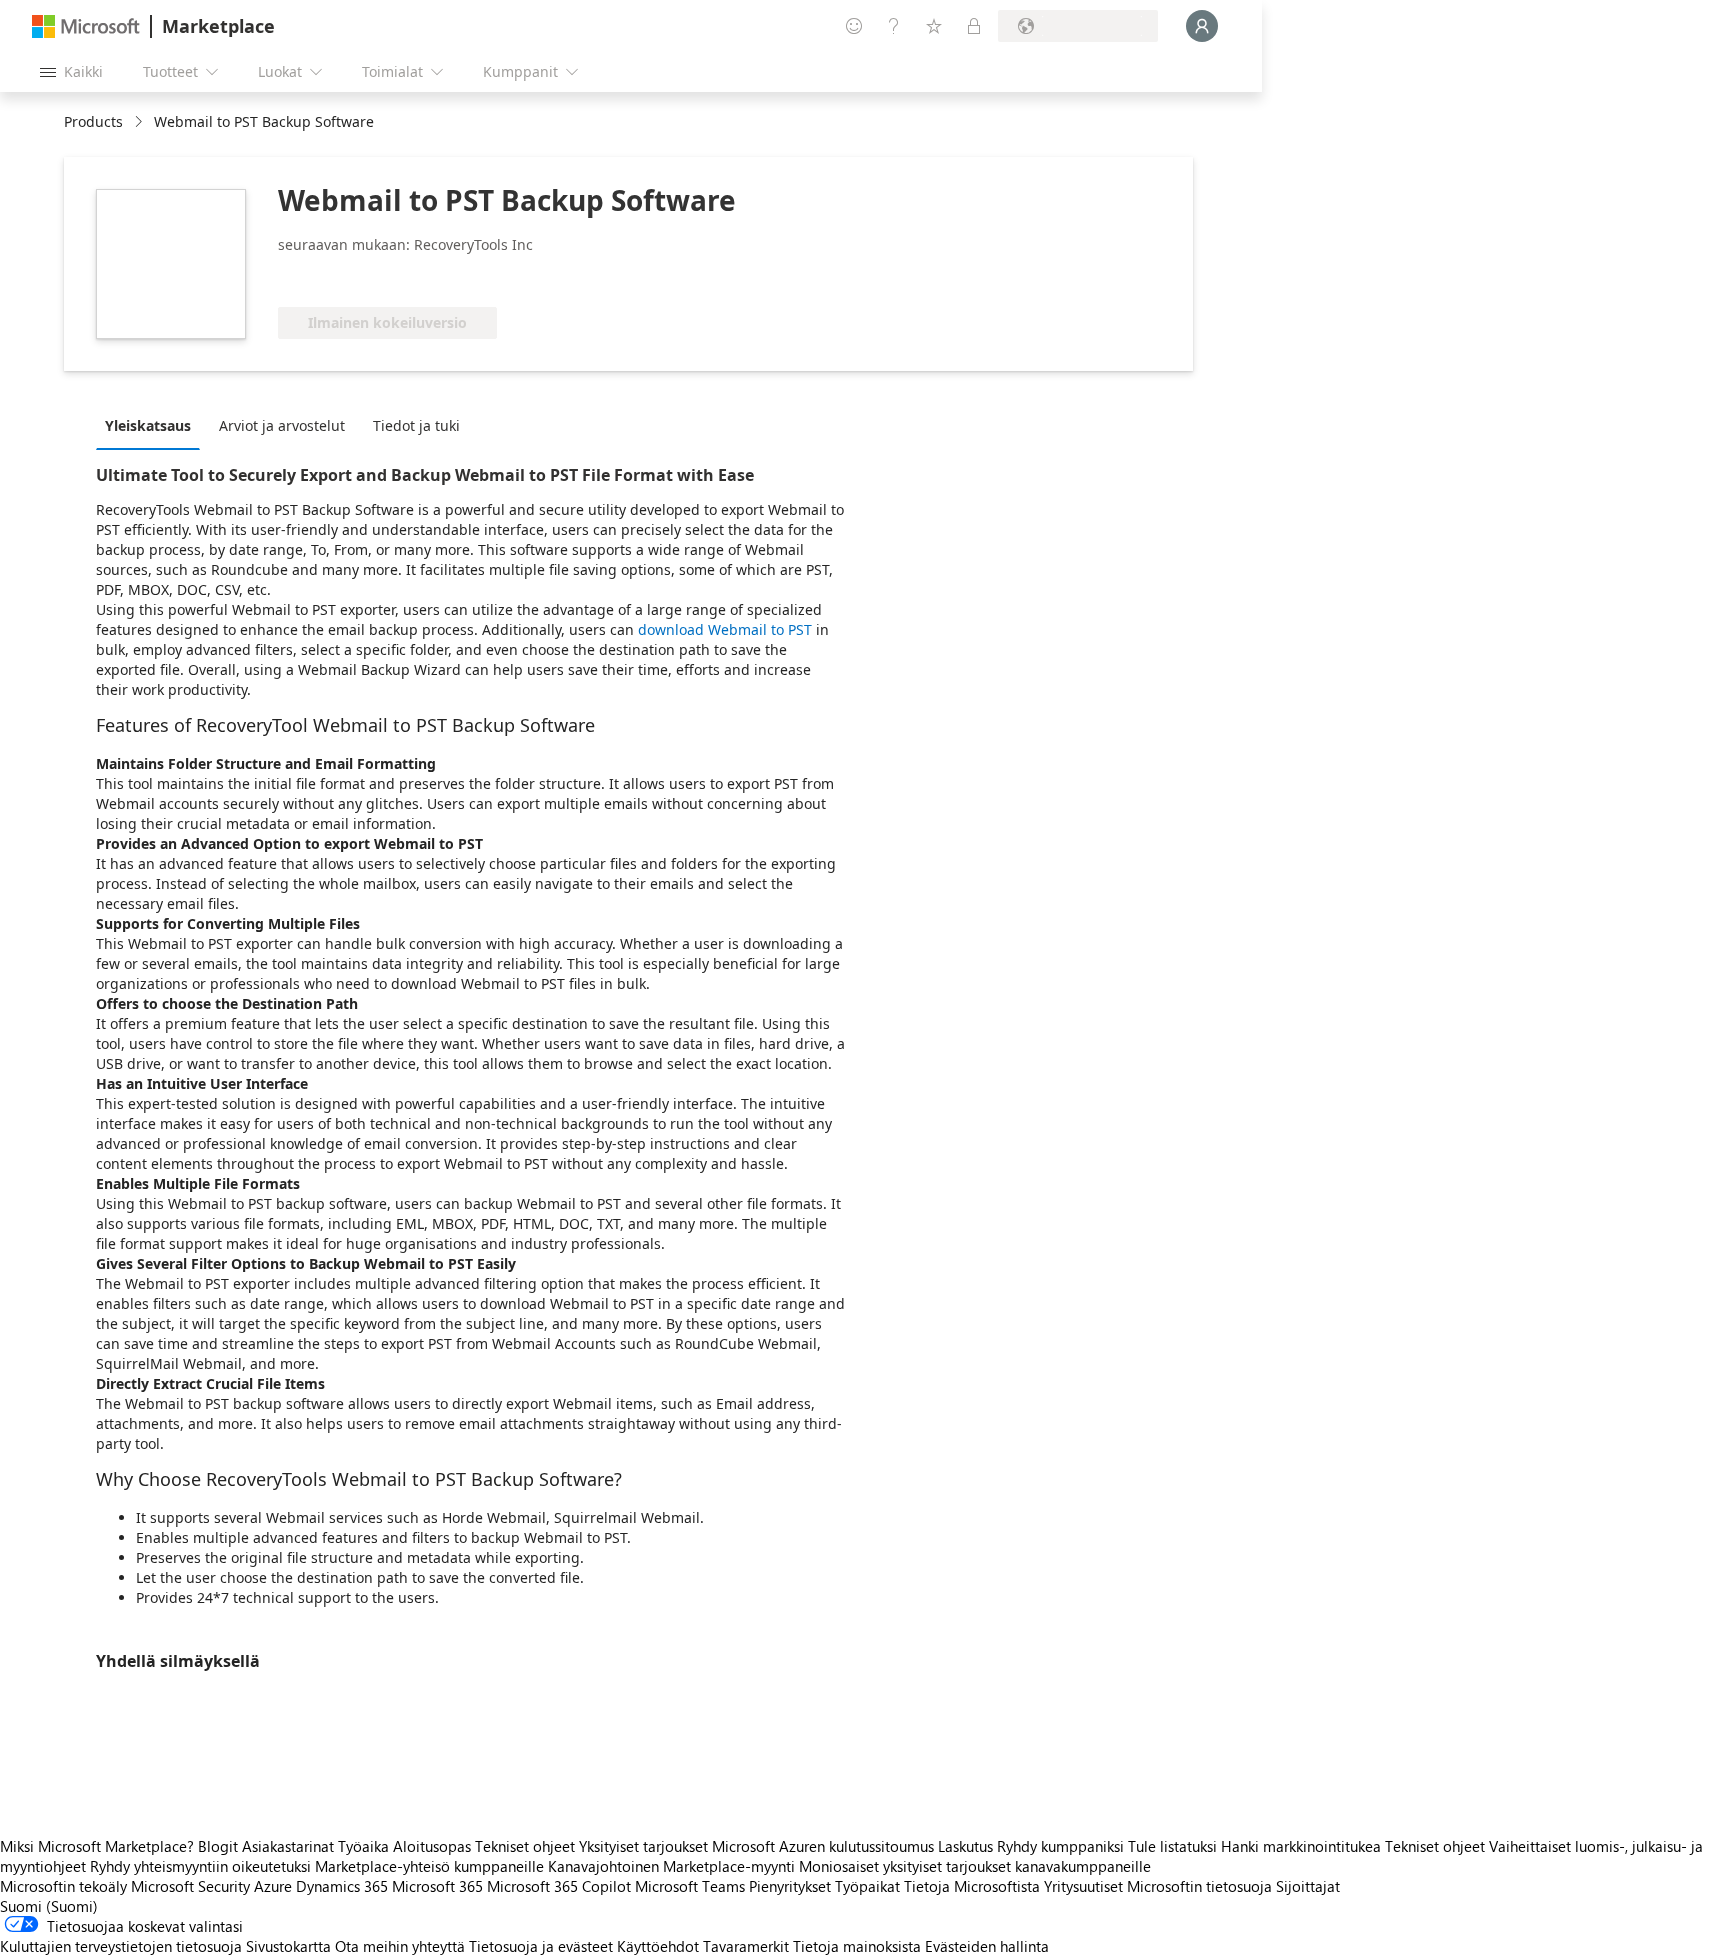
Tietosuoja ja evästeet (541, 1946)
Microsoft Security (190, 1886)
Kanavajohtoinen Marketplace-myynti (671, 1866)
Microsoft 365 (437, 1886)
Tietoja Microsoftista (972, 1886)
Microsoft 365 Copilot (559, 1886)
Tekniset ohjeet (525, 1846)
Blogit (218, 1846)
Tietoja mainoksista (857, 1946)
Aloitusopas (432, 1846)
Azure (273, 1886)
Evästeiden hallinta (987, 1946)
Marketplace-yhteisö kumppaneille (429, 1866)
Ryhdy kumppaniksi (1060, 1846)
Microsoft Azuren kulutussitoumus (825, 1846)
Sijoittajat (1308, 1886)
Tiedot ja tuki (416, 425)
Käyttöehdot (658, 1946)
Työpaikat (867, 1886)
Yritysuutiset (1083, 1886)
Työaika (363, 1846)
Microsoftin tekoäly (63, 1886)
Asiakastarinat (288, 1846)
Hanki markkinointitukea (1301, 1846)
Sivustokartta (288, 1946)
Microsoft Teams (690, 1886)
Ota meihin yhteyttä (400, 1946)
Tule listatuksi (1172, 1846)
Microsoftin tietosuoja (1199, 1886)
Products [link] (93, 121)
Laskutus (965, 1846)
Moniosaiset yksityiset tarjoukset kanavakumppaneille (975, 1866)
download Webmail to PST (725, 629)
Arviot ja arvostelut (282, 425)
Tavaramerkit (746, 1946)
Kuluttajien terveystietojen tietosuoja (121, 1946)
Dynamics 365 (342, 1886)
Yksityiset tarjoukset (643, 1846)
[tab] (153, 425)
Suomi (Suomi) (49, 1906)
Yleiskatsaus (148, 425)
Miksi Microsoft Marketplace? (97, 1846)
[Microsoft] (86, 26)
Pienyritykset (790, 1886)
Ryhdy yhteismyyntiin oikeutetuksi (200, 1866)
